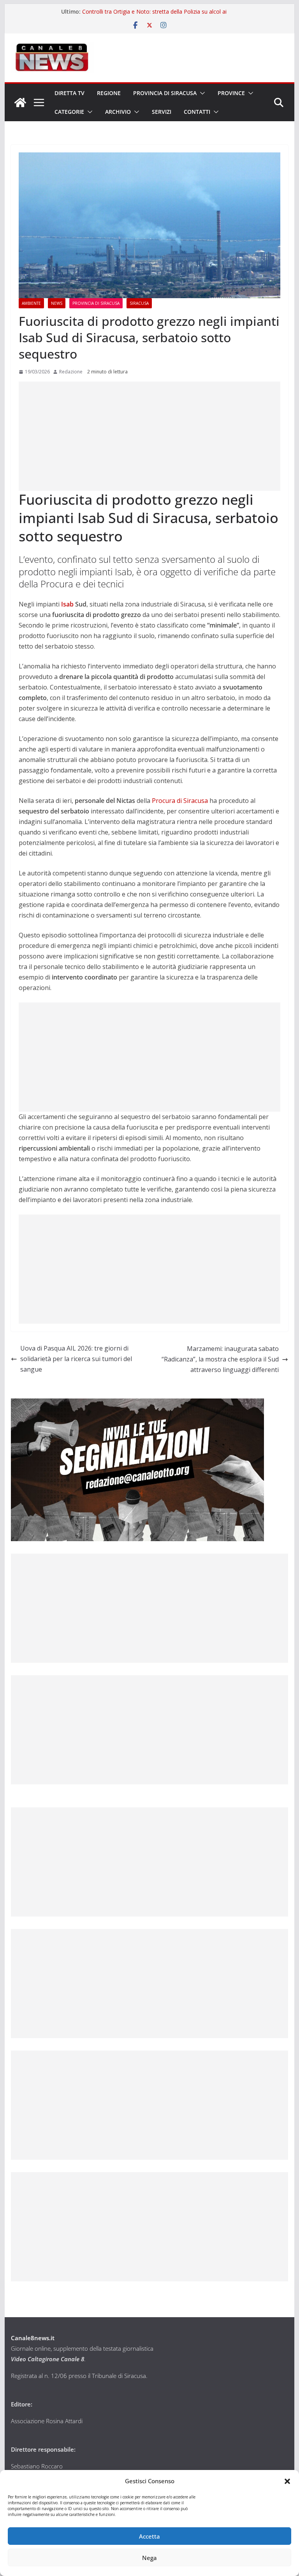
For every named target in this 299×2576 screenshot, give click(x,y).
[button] (287, 2481)
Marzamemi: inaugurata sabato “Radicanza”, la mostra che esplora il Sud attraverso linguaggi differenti (220, 1359)
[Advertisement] (150, 436)
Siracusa (139, 303)
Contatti (197, 112)
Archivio (118, 112)
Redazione (71, 372)
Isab (67, 604)
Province (231, 93)
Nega (149, 2558)
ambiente (31, 303)
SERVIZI (162, 112)
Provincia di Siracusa (165, 93)
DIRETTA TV (69, 93)
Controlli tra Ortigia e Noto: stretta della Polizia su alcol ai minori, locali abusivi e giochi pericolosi (154, 15)
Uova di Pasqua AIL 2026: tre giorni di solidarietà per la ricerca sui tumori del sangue (76, 1359)
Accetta (149, 2536)
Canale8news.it (33, 2338)
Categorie (69, 112)
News (57, 303)
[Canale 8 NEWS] (20, 103)
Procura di (180, 801)
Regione (109, 93)
